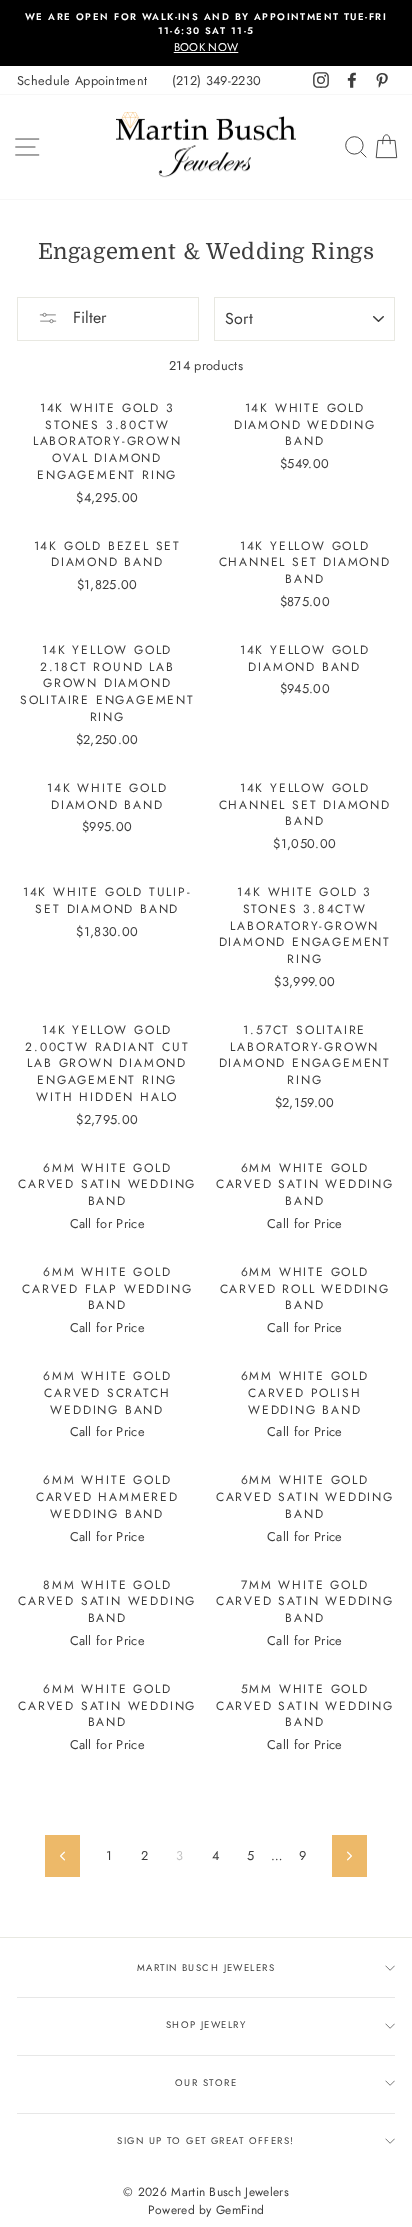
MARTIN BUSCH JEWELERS (206, 1968)
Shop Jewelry (206, 2025)
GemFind (240, 2210)
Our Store (206, 2083)
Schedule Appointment (82, 80)
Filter (87, 317)
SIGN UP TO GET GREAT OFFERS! (205, 2141)
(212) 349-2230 (216, 80)
